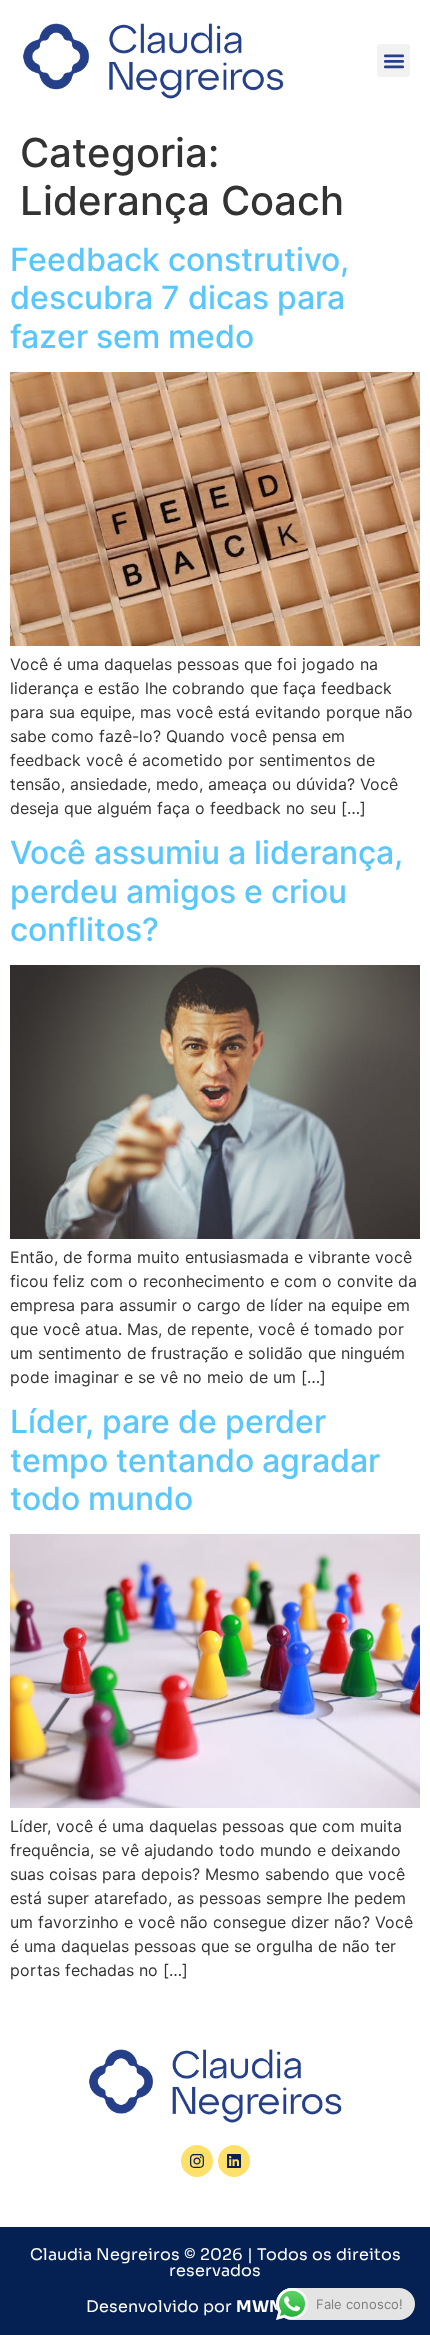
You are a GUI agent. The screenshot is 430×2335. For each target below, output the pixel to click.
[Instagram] (197, 2161)
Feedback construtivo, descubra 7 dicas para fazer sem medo (179, 298)
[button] (393, 60)
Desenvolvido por (215, 2306)
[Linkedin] (234, 2161)
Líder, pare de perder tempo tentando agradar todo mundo (195, 1460)
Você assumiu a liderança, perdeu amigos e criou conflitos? (206, 891)
